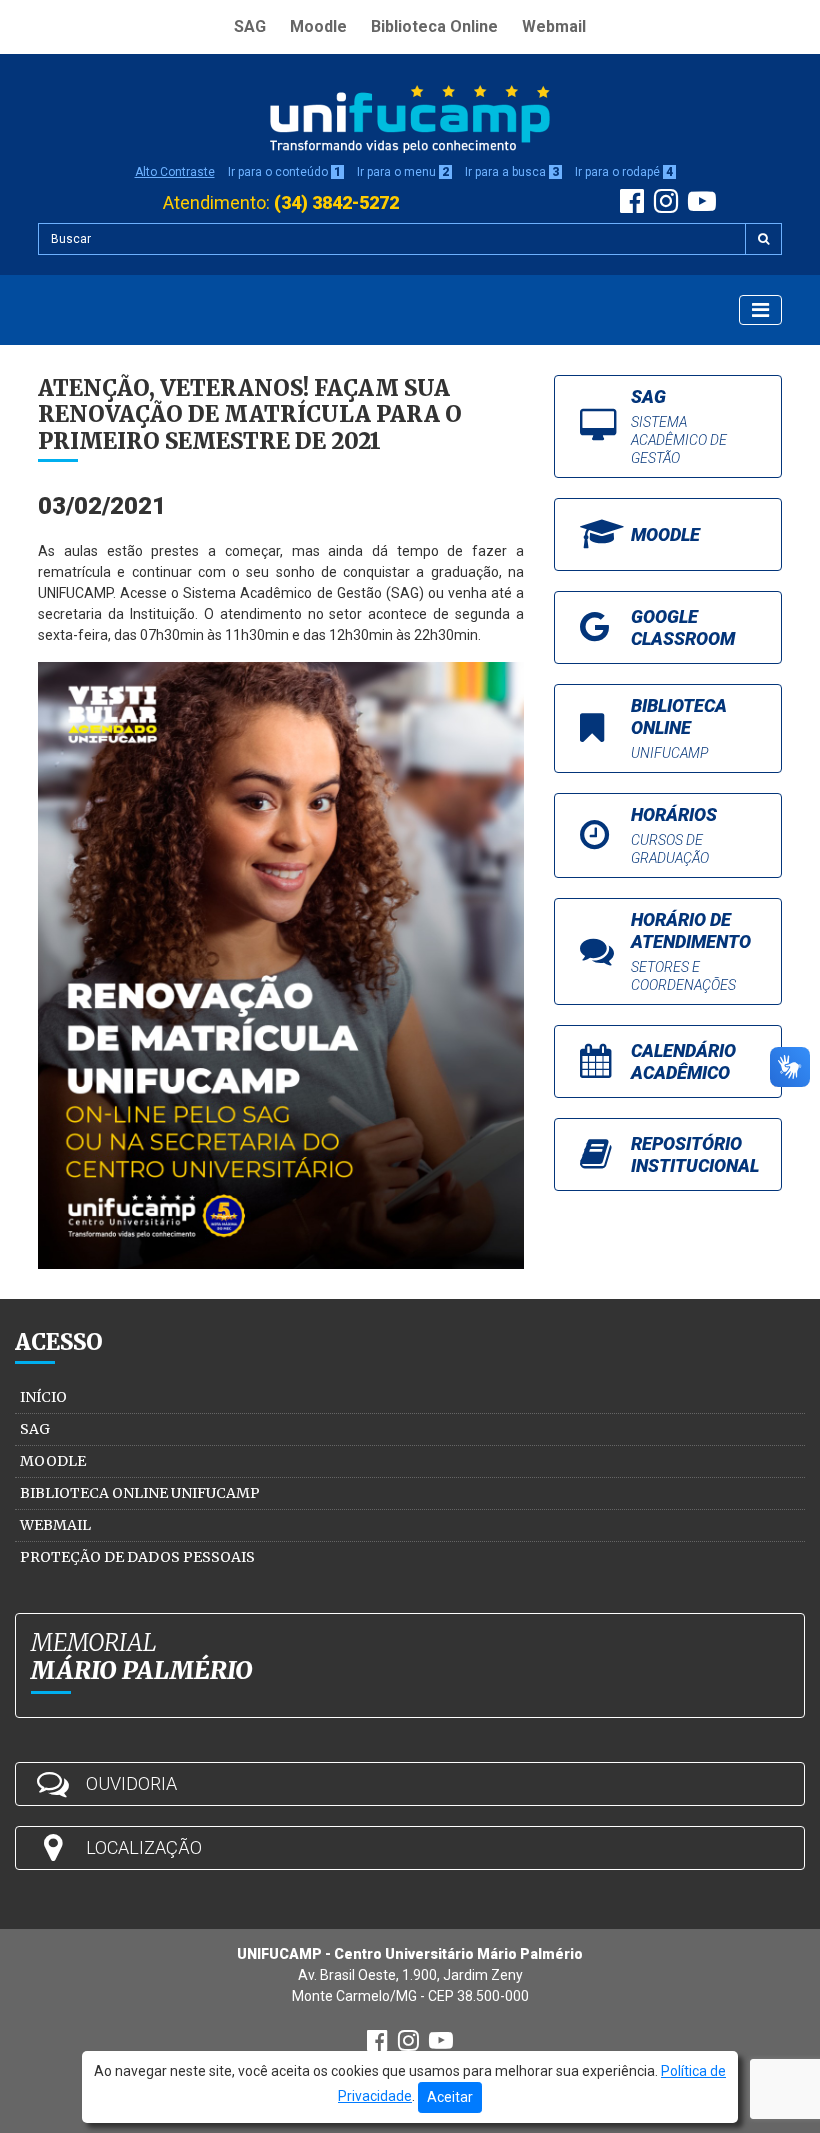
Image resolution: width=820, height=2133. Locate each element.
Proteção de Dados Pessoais (137, 1557)
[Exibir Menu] (760, 310)
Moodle (318, 26)
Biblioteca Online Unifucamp (140, 1493)
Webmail (554, 26)
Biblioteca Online (434, 26)
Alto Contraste (175, 172)
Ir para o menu (403, 172)
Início (43, 1397)
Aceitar (450, 2097)
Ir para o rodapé (624, 172)
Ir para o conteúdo (284, 172)
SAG (250, 26)
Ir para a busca (512, 172)
